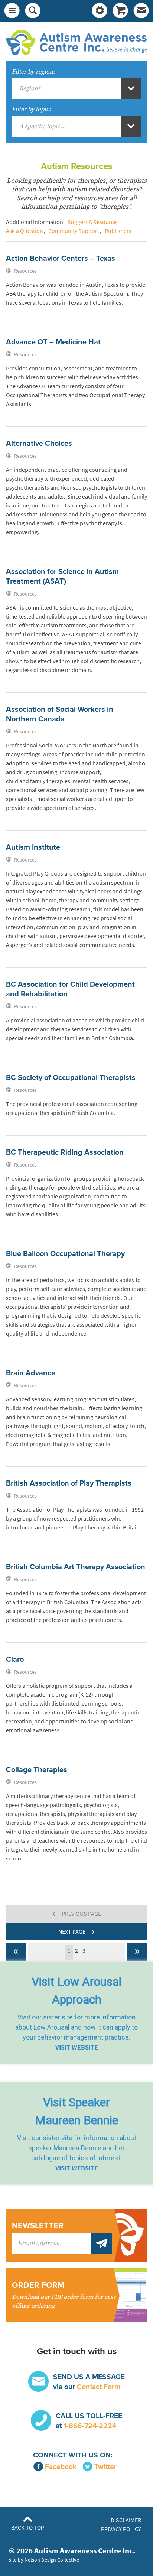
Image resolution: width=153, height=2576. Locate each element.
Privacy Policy (121, 2529)
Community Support (74, 231)
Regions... (33, 88)
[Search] (33, 11)
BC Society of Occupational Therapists (71, 1078)
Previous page (77, 1913)
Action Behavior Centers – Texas (61, 259)
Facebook (61, 2467)
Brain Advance (31, 1373)
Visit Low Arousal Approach (76, 1991)
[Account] (100, 11)
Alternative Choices (39, 444)
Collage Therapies (37, 1770)
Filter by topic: (31, 109)
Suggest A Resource (92, 222)
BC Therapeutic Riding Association (65, 1152)
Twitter (105, 2467)
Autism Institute (33, 847)
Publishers (118, 231)
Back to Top (28, 2528)
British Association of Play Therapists (69, 1483)
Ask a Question (25, 231)
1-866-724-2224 (90, 2426)
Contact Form (99, 2387)
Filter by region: (33, 72)
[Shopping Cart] (120, 11)
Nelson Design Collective (52, 2560)
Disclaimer (126, 2520)
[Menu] (12, 11)
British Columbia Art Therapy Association (76, 1567)
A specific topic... (43, 126)
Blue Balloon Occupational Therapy (65, 1254)
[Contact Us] (141, 11)
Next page (76, 1931)
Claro (15, 1660)
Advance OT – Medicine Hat (53, 342)
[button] (76, 2013)
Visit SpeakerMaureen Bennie (76, 2111)
